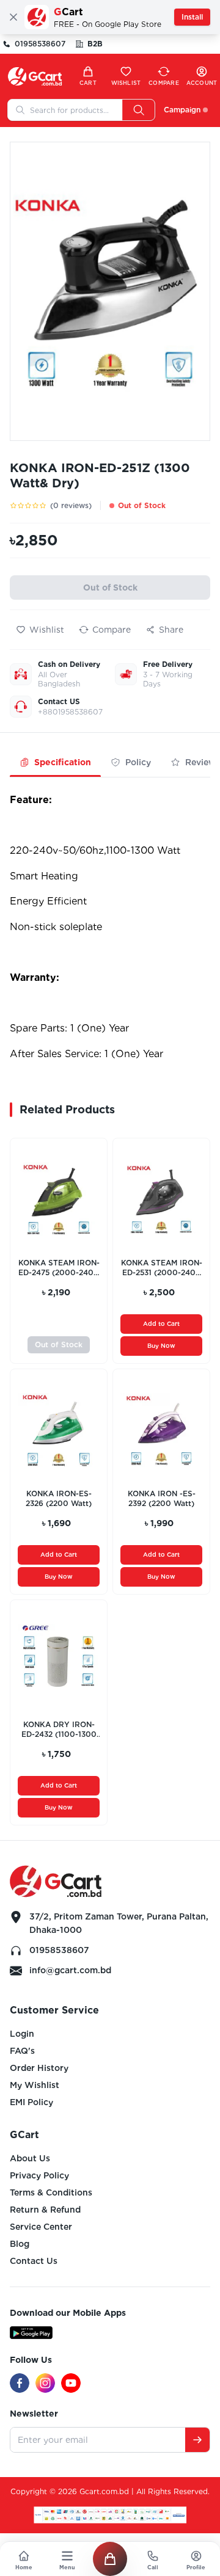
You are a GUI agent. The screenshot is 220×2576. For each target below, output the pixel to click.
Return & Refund (45, 2210)
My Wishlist (35, 2085)
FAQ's (22, 2051)
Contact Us (34, 2261)
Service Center (41, 2227)
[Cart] (110, 2559)
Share (171, 630)
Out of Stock (110, 588)
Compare (112, 630)
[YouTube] (71, 2383)
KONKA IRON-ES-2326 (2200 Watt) (59, 1498)
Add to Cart (161, 1323)
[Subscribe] (197, 2440)
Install (192, 17)
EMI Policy (31, 2102)
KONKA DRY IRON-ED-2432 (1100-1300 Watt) (59, 1730)
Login (22, 2034)
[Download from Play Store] (31, 2333)
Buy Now (161, 1345)
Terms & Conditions (51, 2192)
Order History (39, 2068)
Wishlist (47, 630)
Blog (20, 2244)
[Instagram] (45, 2383)
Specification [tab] (63, 762)
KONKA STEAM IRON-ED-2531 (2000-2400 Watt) (162, 1268)
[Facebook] (20, 2383)
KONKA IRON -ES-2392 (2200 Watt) (162, 1498)
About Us (30, 2158)
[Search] (138, 110)
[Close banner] (13, 17)
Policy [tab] (138, 762)
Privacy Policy (39, 2175)
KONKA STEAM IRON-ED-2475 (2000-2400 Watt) (59, 1268)
